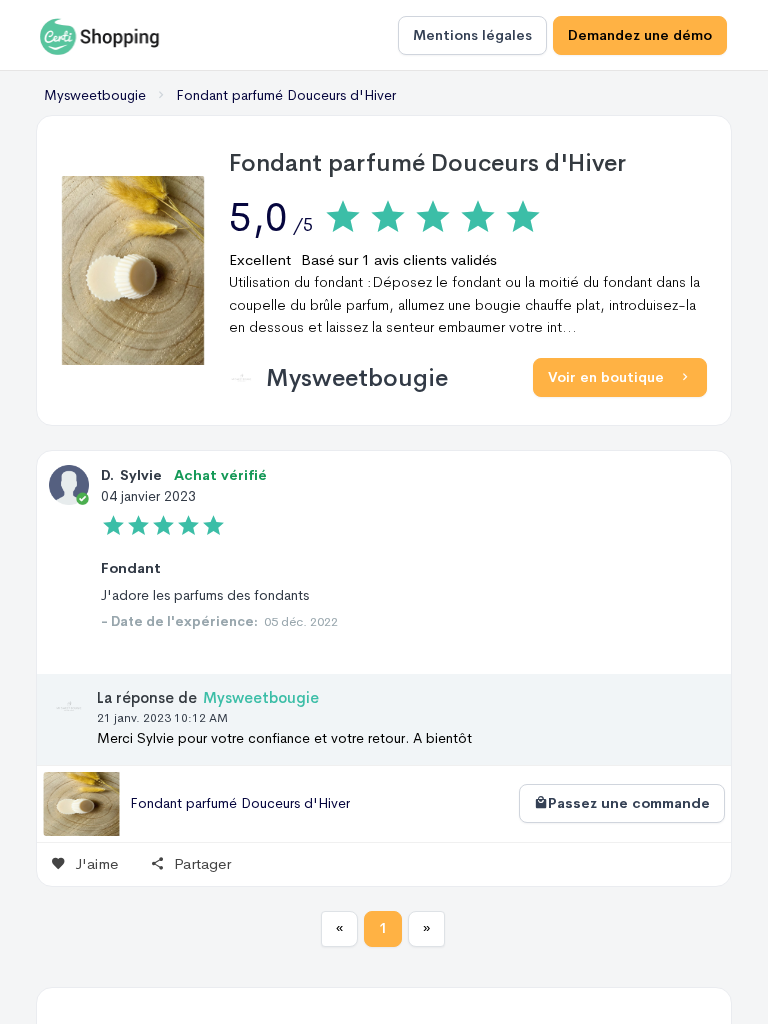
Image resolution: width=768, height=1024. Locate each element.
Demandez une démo (640, 35)
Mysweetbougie (357, 378)
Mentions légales (472, 35)
